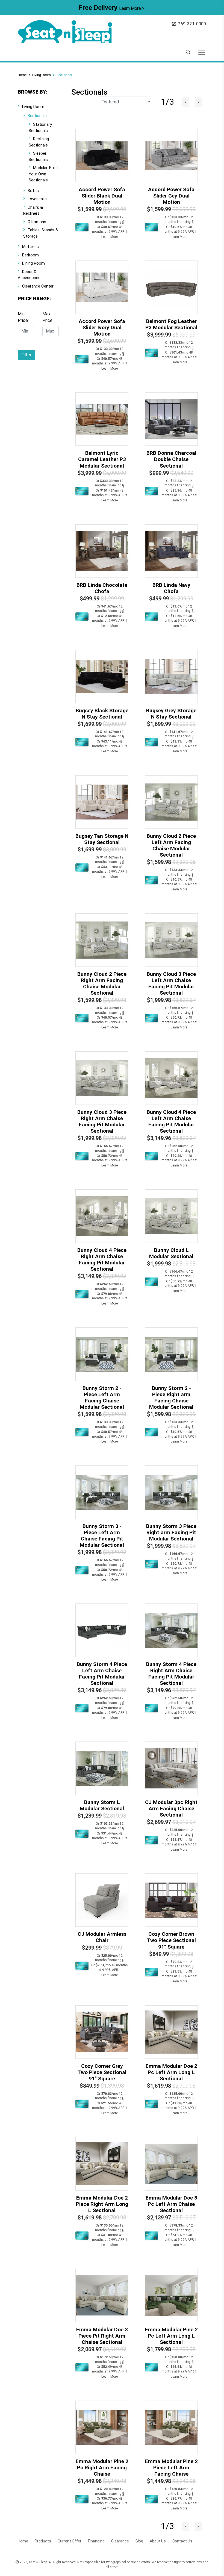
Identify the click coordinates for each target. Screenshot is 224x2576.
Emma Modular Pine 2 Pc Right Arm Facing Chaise (102, 2468)
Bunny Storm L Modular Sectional (102, 1805)
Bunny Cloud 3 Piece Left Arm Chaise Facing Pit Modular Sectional (171, 983)
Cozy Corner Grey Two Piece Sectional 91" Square (102, 2072)
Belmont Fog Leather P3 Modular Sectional (171, 324)
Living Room (33, 107)
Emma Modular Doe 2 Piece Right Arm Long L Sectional (102, 2204)
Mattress (30, 247)
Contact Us (182, 2541)
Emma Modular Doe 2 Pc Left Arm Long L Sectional (171, 2072)
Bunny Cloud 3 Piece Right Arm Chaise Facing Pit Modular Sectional (102, 1121)
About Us (158, 2541)
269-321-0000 (192, 24)
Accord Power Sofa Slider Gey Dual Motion (171, 196)
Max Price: (48, 317)
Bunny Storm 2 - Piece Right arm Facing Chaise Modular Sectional (171, 1398)
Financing (96, 2541)
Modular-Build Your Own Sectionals (43, 174)
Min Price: (23, 317)
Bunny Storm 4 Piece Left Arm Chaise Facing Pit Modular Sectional (102, 1674)
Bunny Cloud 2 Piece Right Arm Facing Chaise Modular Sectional (102, 983)
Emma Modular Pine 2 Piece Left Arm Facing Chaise (171, 2468)
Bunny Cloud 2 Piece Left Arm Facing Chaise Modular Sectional (171, 845)
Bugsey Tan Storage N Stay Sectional (102, 839)
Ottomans (37, 222)
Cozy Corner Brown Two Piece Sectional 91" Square (171, 1940)
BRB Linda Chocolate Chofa (102, 588)
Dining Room (33, 263)
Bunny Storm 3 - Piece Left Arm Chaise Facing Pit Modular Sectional (102, 1536)
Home (22, 75)
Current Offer (70, 2541)
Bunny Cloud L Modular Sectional (171, 1253)
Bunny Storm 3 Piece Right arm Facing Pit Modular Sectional (171, 1532)
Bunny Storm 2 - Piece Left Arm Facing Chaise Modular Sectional (102, 1398)
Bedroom (30, 255)
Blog (139, 2541)
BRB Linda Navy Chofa (171, 588)
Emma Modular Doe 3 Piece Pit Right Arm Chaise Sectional (102, 2336)
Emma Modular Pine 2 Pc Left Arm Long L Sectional (171, 2336)
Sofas (33, 191)
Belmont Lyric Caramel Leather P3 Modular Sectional (102, 459)
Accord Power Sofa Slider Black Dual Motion (102, 196)
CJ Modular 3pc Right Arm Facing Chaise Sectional (171, 1808)
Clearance (120, 2541)
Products (43, 2541)
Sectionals (37, 116)
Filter (26, 355)
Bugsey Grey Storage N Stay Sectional (171, 714)
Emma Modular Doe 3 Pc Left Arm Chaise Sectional (171, 2204)
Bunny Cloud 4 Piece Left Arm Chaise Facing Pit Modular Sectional (171, 1121)
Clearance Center (38, 286)
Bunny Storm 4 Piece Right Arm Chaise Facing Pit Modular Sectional (171, 1674)
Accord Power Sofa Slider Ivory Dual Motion (102, 327)
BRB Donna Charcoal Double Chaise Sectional (171, 459)
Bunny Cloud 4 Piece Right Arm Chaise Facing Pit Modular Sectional (102, 1259)
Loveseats (37, 199)
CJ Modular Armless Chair (102, 1937)
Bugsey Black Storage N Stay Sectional (102, 714)
